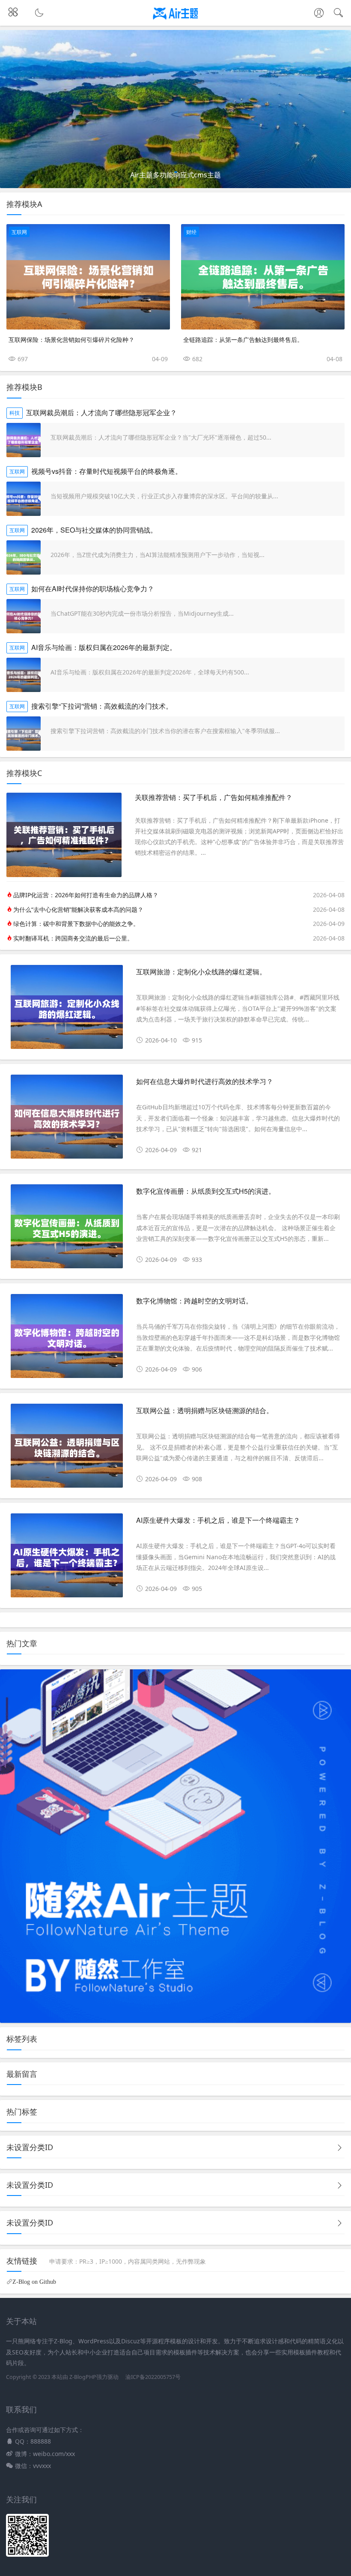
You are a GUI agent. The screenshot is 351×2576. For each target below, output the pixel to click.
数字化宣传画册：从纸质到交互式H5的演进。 (206, 1191)
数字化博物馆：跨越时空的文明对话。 (194, 1301)
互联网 (19, 232)
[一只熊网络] (176, 20)
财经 (191, 232)
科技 (15, 413)
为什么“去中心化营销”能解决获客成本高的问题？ (78, 909)
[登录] (319, 14)
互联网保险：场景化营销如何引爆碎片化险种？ (71, 339)
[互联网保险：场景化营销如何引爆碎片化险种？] (88, 277)
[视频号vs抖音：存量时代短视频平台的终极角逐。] (24, 499)
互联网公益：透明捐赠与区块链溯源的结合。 (205, 1410)
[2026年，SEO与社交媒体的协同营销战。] (24, 557)
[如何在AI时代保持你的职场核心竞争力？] (24, 616)
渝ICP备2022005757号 (152, 2377)
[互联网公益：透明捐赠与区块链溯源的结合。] (67, 1449)
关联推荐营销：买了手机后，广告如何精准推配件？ (214, 797)
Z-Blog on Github (34, 2282)
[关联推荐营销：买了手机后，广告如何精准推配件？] (64, 875)
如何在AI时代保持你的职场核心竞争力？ (93, 589)
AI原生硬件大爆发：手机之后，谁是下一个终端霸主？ (218, 1520)
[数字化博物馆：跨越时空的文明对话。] (67, 1339)
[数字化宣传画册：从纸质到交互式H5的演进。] (67, 1230)
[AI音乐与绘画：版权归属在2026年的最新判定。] (24, 675)
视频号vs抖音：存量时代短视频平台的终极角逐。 (107, 471)
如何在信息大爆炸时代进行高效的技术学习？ (205, 1081)
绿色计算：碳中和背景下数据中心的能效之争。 (76, 924)
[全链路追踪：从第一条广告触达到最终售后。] (263, 277)
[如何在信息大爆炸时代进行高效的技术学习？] (67, 1120)
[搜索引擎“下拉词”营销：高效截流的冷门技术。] (24, 734)
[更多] (339, 2148)
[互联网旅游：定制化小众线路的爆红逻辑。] (67, 1010)
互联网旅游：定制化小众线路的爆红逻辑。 (201, 972)
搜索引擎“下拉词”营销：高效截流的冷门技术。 (102, 706)
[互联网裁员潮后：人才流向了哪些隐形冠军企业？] (24, 440)
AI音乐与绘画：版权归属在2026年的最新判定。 (104, 647)
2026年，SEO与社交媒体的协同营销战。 (94, 530)
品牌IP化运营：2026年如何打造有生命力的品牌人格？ (86, 895)
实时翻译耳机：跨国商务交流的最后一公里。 (73, 938)
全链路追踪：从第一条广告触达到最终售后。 (243, 339)
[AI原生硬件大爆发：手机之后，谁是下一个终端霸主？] (67, 1559)
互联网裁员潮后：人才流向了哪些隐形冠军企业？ (101, 412)
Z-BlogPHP (83, 2377)
